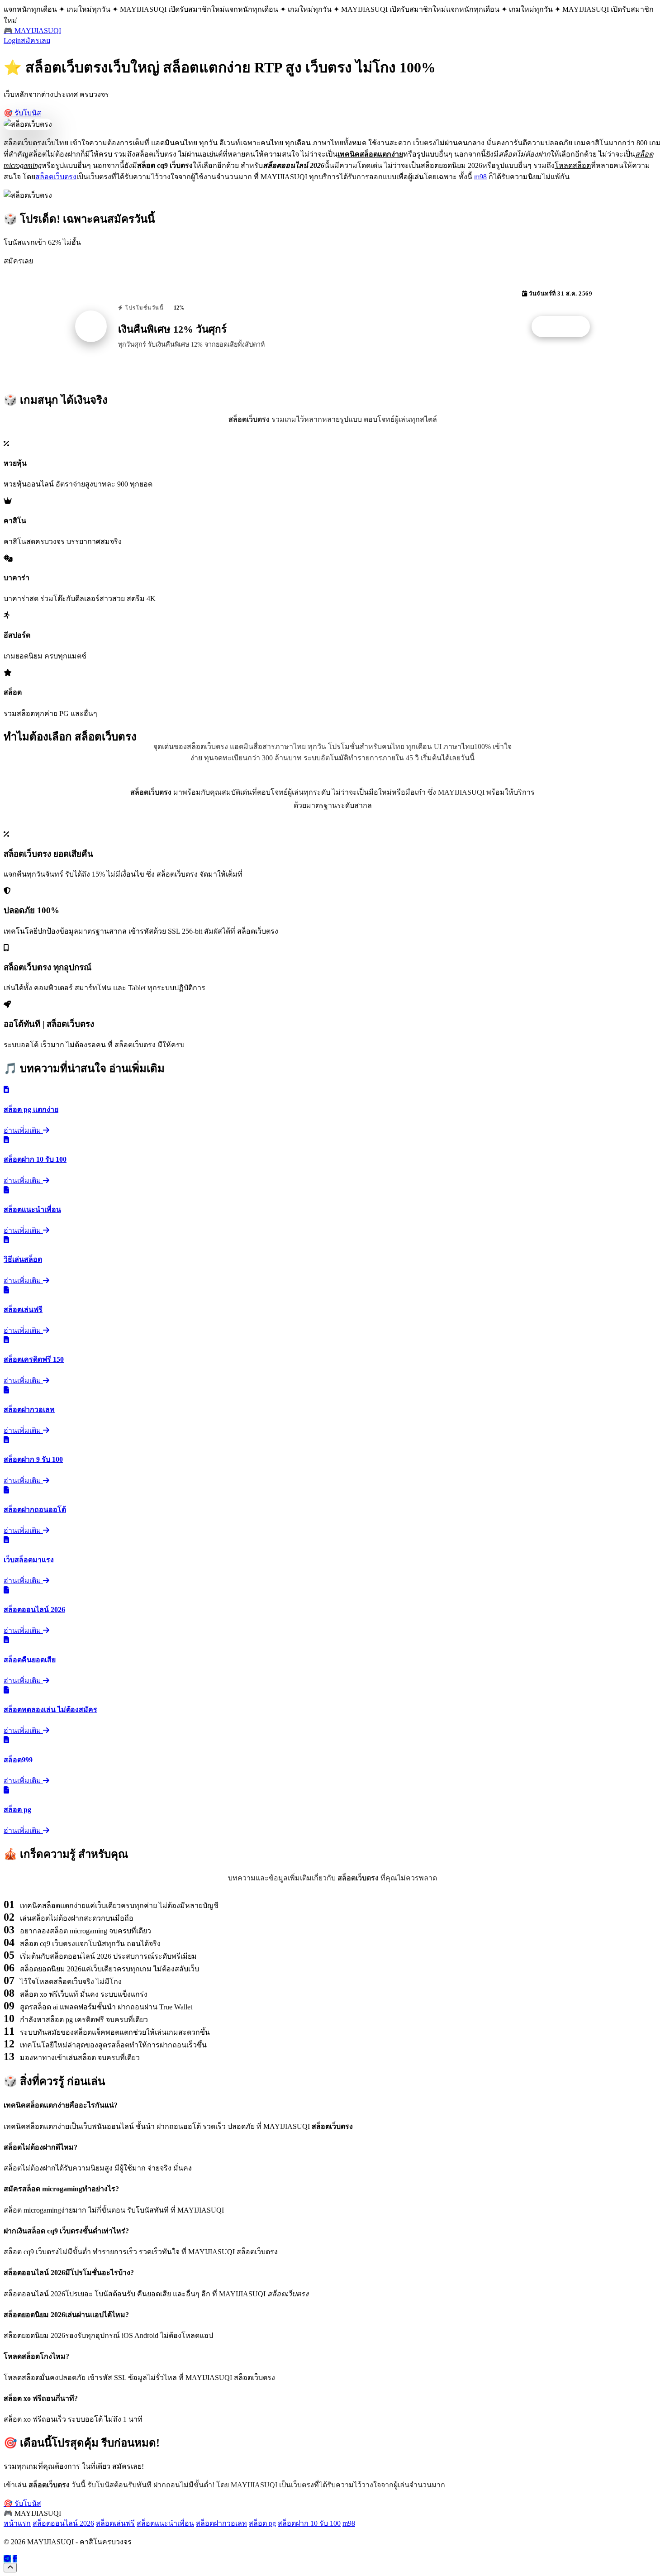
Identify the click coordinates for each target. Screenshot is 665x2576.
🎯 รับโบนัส (22, 113)
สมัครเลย (36, 41)
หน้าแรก (17, 2523)
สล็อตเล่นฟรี (115, 2523)
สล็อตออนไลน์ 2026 (63, 2523)
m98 (480, 177)
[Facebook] (15, 2559)
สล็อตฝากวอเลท (221, 2523)
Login (12, 41)
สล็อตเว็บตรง (56, 177)
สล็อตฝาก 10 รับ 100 (309, 2523)
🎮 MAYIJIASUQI (32, 31)
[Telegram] (7, 2559)
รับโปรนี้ (565, 327)
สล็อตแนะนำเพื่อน (165, 2523)
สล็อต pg (262, 2523)
